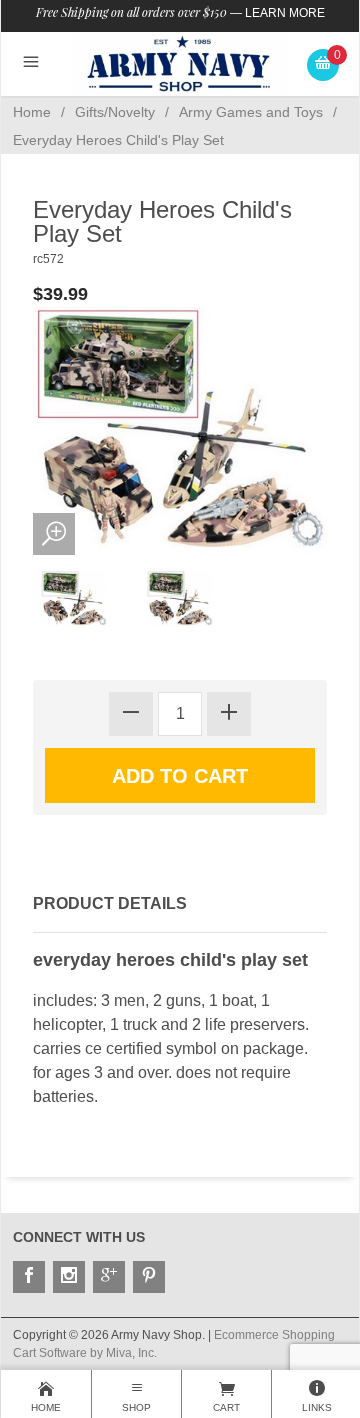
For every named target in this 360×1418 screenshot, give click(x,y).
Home (32, 112)
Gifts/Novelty (115, 112)
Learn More (285, 13)
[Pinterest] (149, 1277)
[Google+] (109, 1277)
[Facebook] (29, 1277)
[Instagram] (69, 1277)
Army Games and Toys (251, 112)
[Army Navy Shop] (180, 63)
